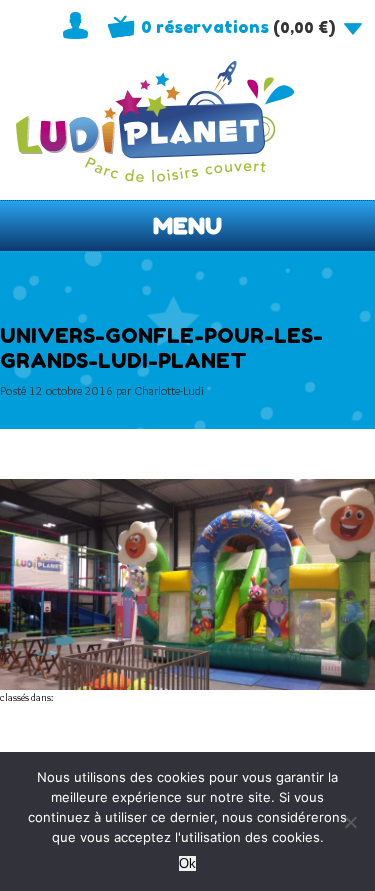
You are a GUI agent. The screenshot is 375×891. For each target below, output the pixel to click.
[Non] (350, 822)
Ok (187, 863)
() (238, 27)
